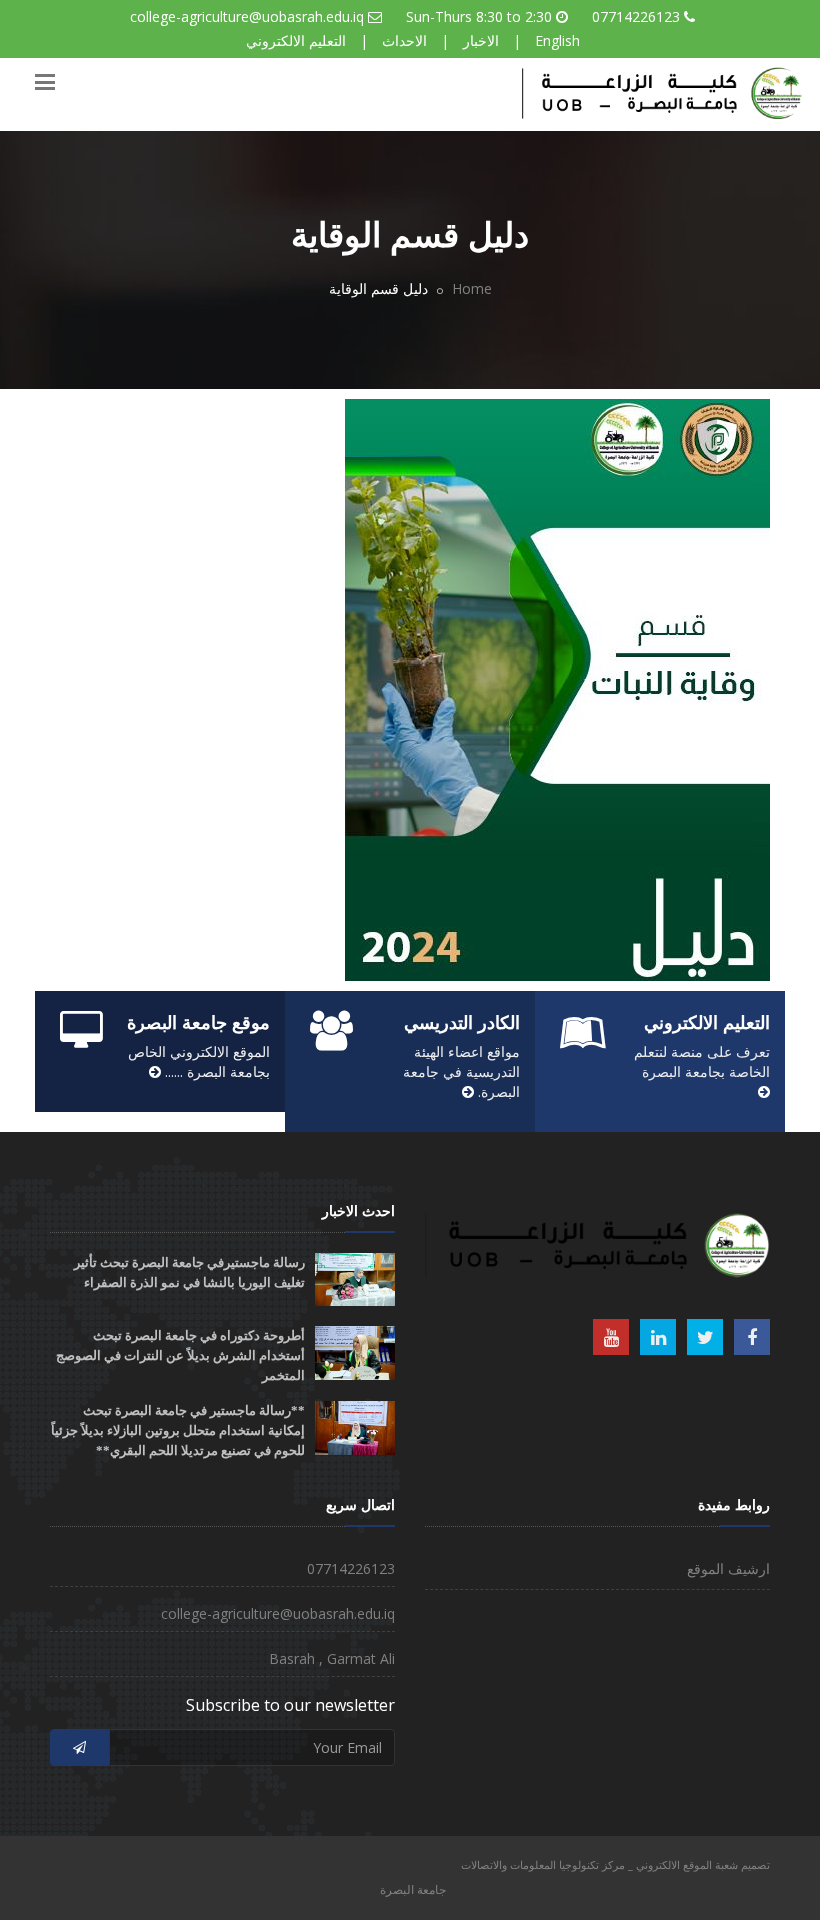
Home (472, 288)
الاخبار (481, 40)
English (557, 40)
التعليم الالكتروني (296, 40)
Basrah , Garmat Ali (332, 1658)
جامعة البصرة (413, 1889)
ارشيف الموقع (728, 1568)
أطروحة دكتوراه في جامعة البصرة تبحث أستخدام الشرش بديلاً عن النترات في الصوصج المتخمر (180, 1355)
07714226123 (636, 16)
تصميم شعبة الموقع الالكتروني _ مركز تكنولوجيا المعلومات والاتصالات (615, 1864)
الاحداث (404, 40)
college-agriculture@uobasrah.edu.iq (247, 16)
